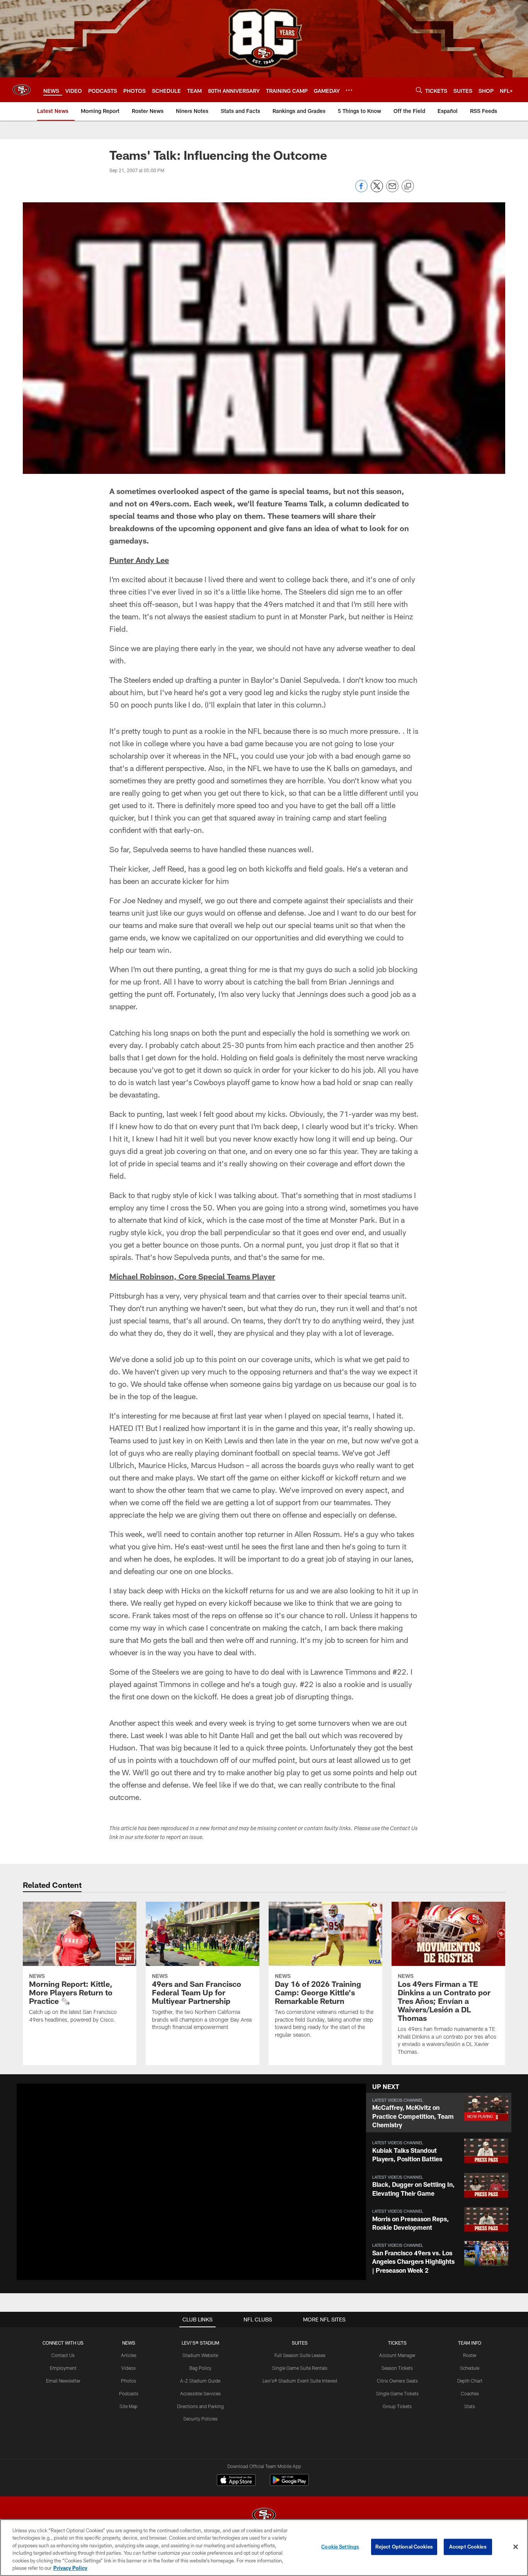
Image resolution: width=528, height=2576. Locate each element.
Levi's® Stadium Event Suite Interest (300, 2381)
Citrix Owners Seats (397, 2381)
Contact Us (63, 2355)
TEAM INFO (470, 2343)
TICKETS (397, 2343)
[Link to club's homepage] (22, 90)
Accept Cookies (468, 2547)
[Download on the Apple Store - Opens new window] (236, 2481)
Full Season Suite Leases (300, 2355)
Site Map (129, 2406)
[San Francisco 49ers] (264, 2516)
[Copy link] (408, 186)
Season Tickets (397, 2368)
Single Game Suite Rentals (300, 2368)
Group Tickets (397, 2406)
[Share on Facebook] (361, 190)
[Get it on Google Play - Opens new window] (289, 2484)
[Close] (516, 2547)
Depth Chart (470, 2381)
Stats (470, 2406)
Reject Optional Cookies (404, 2547)
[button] (439, 2113)
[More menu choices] (349, 90)
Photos (129, 2381)
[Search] (419, 90)
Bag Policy (200, 2368)
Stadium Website (200, 2355)
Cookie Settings (340, 2547)
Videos (129, 2368)
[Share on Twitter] (377, 190)
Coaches (470, 2393)
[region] (264, 2548)
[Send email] (392, 190)
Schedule (470, 2368)
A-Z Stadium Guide (200, 2381)
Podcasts (129, 2393)
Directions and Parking (200, 2406)
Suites (300, 2343)
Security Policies (200, 2419)
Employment (63, 2368)
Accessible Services (200, 2393)
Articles (129, 2355)
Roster (470, 2355)
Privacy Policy (70, 2568)
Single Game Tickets (397, 2393)
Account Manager (397, 2355)
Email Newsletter (63, 2381)
